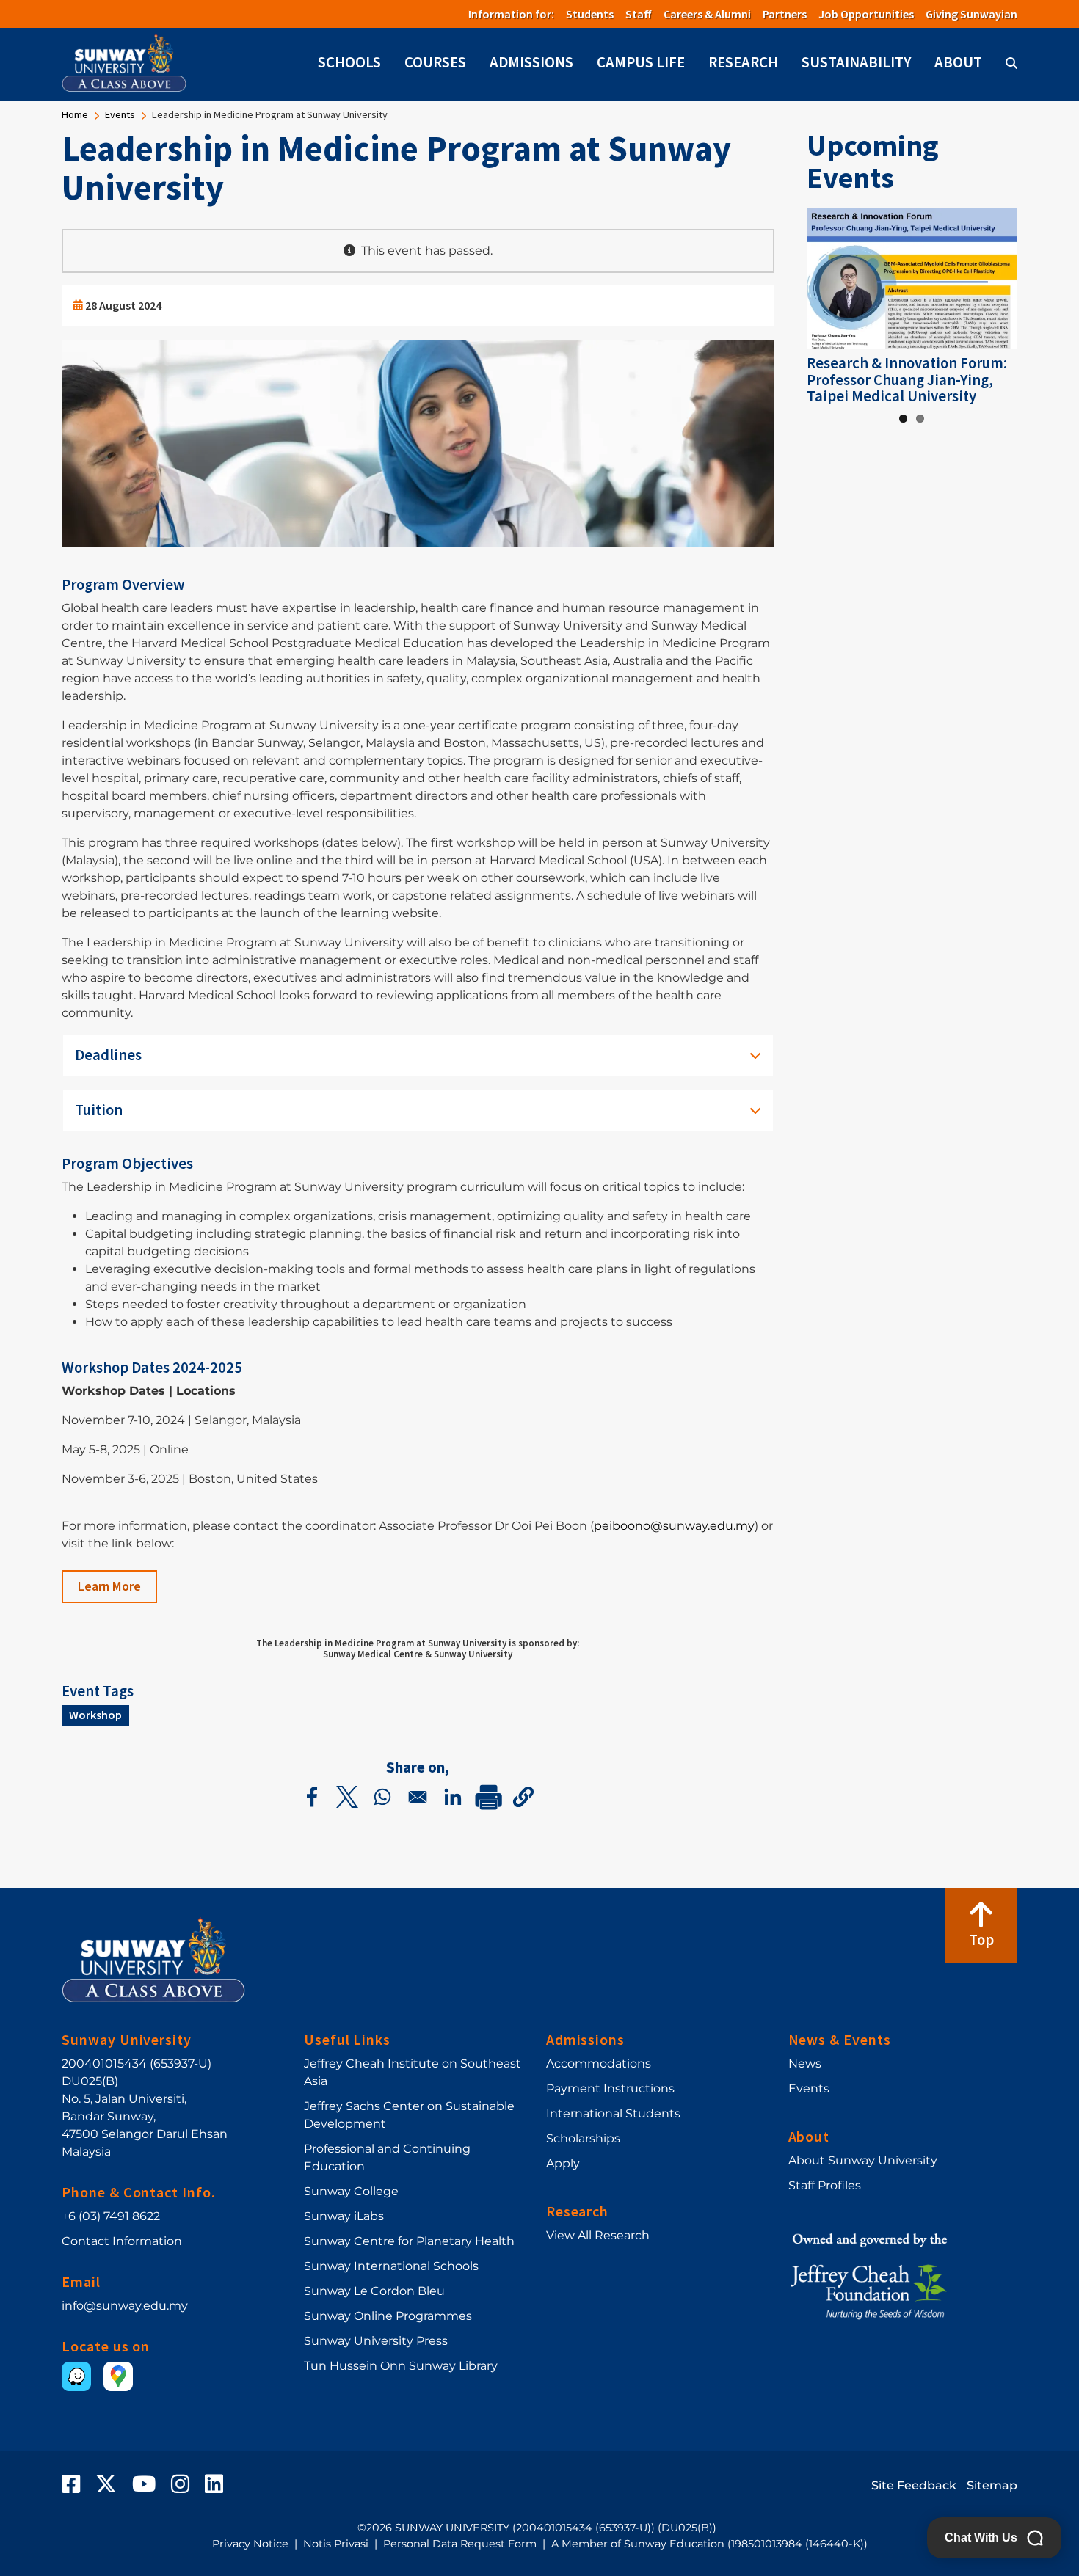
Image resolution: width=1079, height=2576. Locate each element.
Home (75, 114)
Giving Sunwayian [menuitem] (971, 14)
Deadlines (108, 1055)
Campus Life (641, 62)
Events (120, 114)
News (805, 2064)
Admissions (531, 62)
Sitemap (992, 2485)
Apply (563, 2163)
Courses (435, 62)
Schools (349, 62)
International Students (613, 2113)
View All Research (598, 2235)
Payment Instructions (610, 2088)
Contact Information (122, 2241)
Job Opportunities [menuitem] (866, 14)
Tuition (99, 1110)
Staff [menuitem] (639, 14)
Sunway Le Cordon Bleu (374, 2291)
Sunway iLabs (344, 2216)
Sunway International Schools (391, 2266)
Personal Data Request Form (460, 2544)
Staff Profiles (825, 2185)
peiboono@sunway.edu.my (674, 1526)
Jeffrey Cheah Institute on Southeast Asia (413, 2072)
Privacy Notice (250, 2544)
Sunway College (351, 2191)
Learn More (109, 1586)
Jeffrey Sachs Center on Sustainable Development (409, 2115)
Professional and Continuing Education (387, 2157)
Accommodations (599, 2064)
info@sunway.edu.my (125, 2306)
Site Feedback (914, 2485)
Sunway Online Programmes (388, 2316)
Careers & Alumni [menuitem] (707, 14)
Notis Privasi (336, 2544)
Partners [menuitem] (785, 14)
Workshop (95, 1715)
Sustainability (856, 62)
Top (981, 1940)
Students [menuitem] (590, 14)
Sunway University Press (376, 2341)
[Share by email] (418, 1797)
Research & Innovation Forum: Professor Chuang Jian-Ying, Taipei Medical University (907, 380)
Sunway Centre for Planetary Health (409, 2241)
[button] (523, 1797)
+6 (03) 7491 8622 (111, 2216)
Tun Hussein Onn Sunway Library (401, 2366)
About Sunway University (863, 2160)
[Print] (488, 1797)
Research (743, 62)
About (958, 62)
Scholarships (583, 2138)
